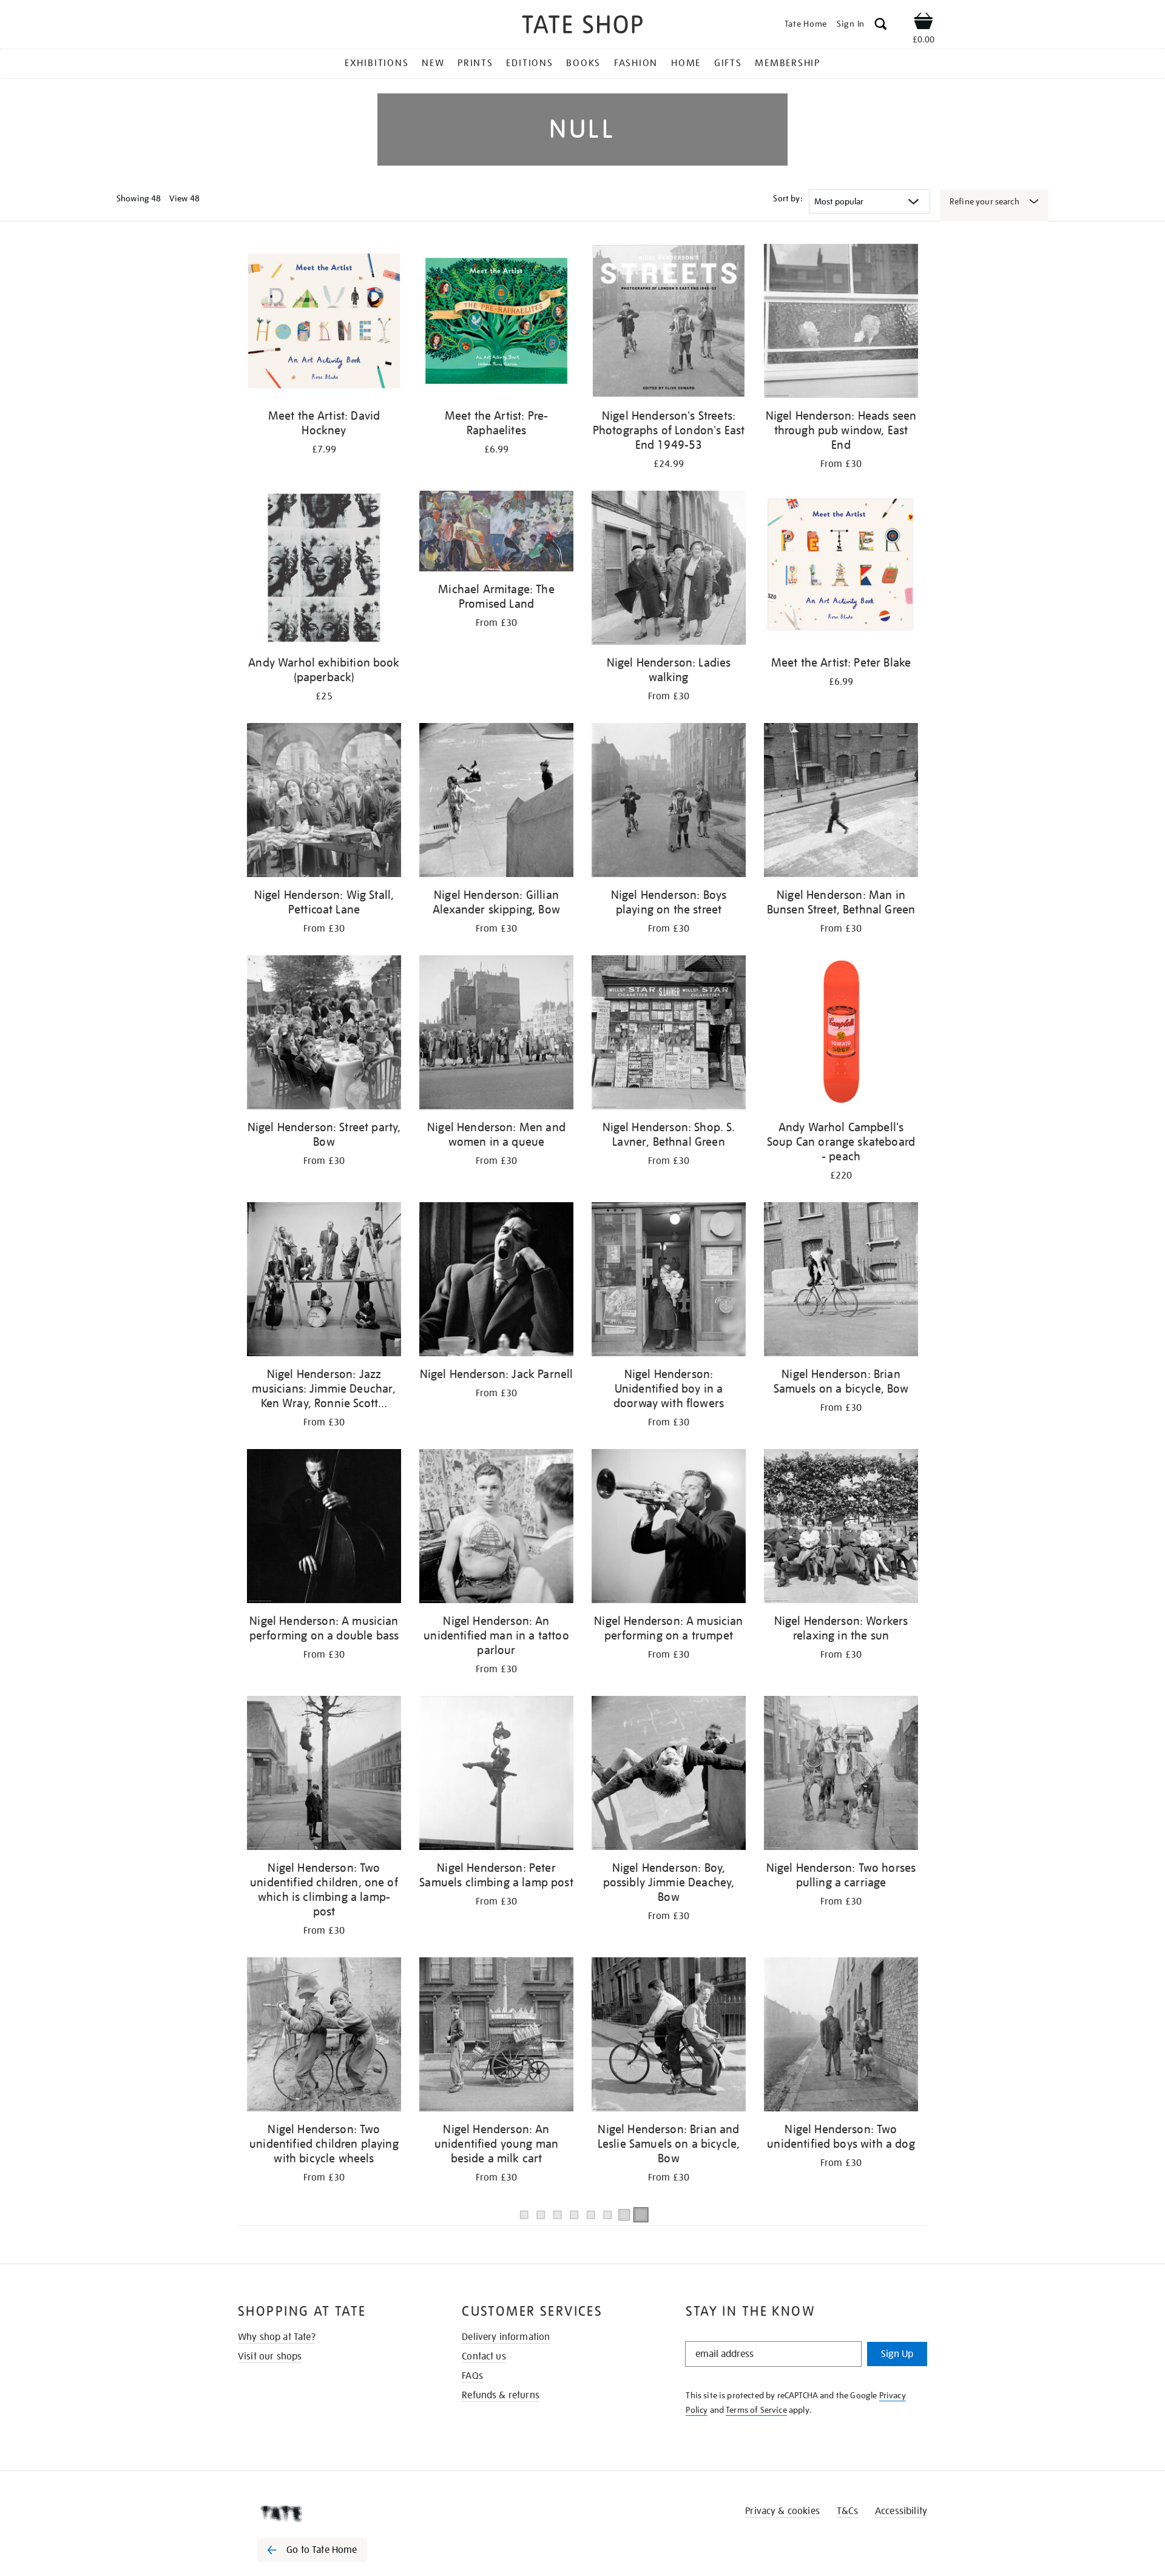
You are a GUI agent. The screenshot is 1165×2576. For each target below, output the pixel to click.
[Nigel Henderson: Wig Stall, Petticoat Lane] (324, 802)
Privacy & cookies (782, 2511)
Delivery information (506, 2337)
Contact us (484, 2356)
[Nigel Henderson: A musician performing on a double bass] (324, 1528)
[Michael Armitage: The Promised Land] (496, 533)
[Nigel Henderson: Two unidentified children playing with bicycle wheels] (324, 2036)
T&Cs (847, 2511)
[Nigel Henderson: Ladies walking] (669, 570)
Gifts (728, 63)
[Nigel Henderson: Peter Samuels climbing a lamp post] (496, 1775)
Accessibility (901, 2511)
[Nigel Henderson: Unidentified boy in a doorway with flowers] (669, 1281)
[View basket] (924, 23)
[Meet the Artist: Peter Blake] (841, 570)
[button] (881, 26)
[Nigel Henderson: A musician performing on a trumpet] (669, 1528)
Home (686, 63)
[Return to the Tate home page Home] (582, 26)
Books (583, 63)
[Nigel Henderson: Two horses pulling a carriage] (841, 1775)
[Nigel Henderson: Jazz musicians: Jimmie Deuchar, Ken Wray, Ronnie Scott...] (324, 1281)
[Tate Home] (334, 2514)
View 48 (184, 198)
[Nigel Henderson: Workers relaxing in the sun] (841, 1528)
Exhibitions (377, 63)
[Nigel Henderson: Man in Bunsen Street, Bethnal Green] (841, 802)
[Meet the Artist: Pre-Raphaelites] (496, 323)
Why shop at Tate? (277, 2337)
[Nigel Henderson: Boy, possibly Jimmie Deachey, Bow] (669, 1775)
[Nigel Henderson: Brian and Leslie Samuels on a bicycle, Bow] (669, 2036)
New (433, 63)
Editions (529, 63)
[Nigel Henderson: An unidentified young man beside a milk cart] (496, 2036)
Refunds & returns (501, 2395)
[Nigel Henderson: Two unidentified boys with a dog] (841, 2036)
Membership (788, 63)
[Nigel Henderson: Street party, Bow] (324, 1034)
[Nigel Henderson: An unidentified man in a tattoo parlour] (496, 1528)
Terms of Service (756, 2410)
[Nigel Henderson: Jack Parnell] (496, 1281)
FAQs (472, 2376)
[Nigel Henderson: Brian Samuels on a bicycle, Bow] (841, 1281)
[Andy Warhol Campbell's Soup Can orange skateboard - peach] (841, 1034)
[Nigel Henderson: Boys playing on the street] (669, 802)
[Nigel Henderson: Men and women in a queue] (496, 1034)
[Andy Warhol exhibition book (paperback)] (324, 570)
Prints (475, 63)
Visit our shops (270, 2356)
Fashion (636, 63)
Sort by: (788, 198)
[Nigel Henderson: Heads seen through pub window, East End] (841, 323)
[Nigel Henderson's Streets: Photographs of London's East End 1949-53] (669, 323)
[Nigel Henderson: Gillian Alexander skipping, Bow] (496, 802)
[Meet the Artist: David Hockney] (324, 323)
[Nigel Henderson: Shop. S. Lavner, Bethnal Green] (669, 1034)
